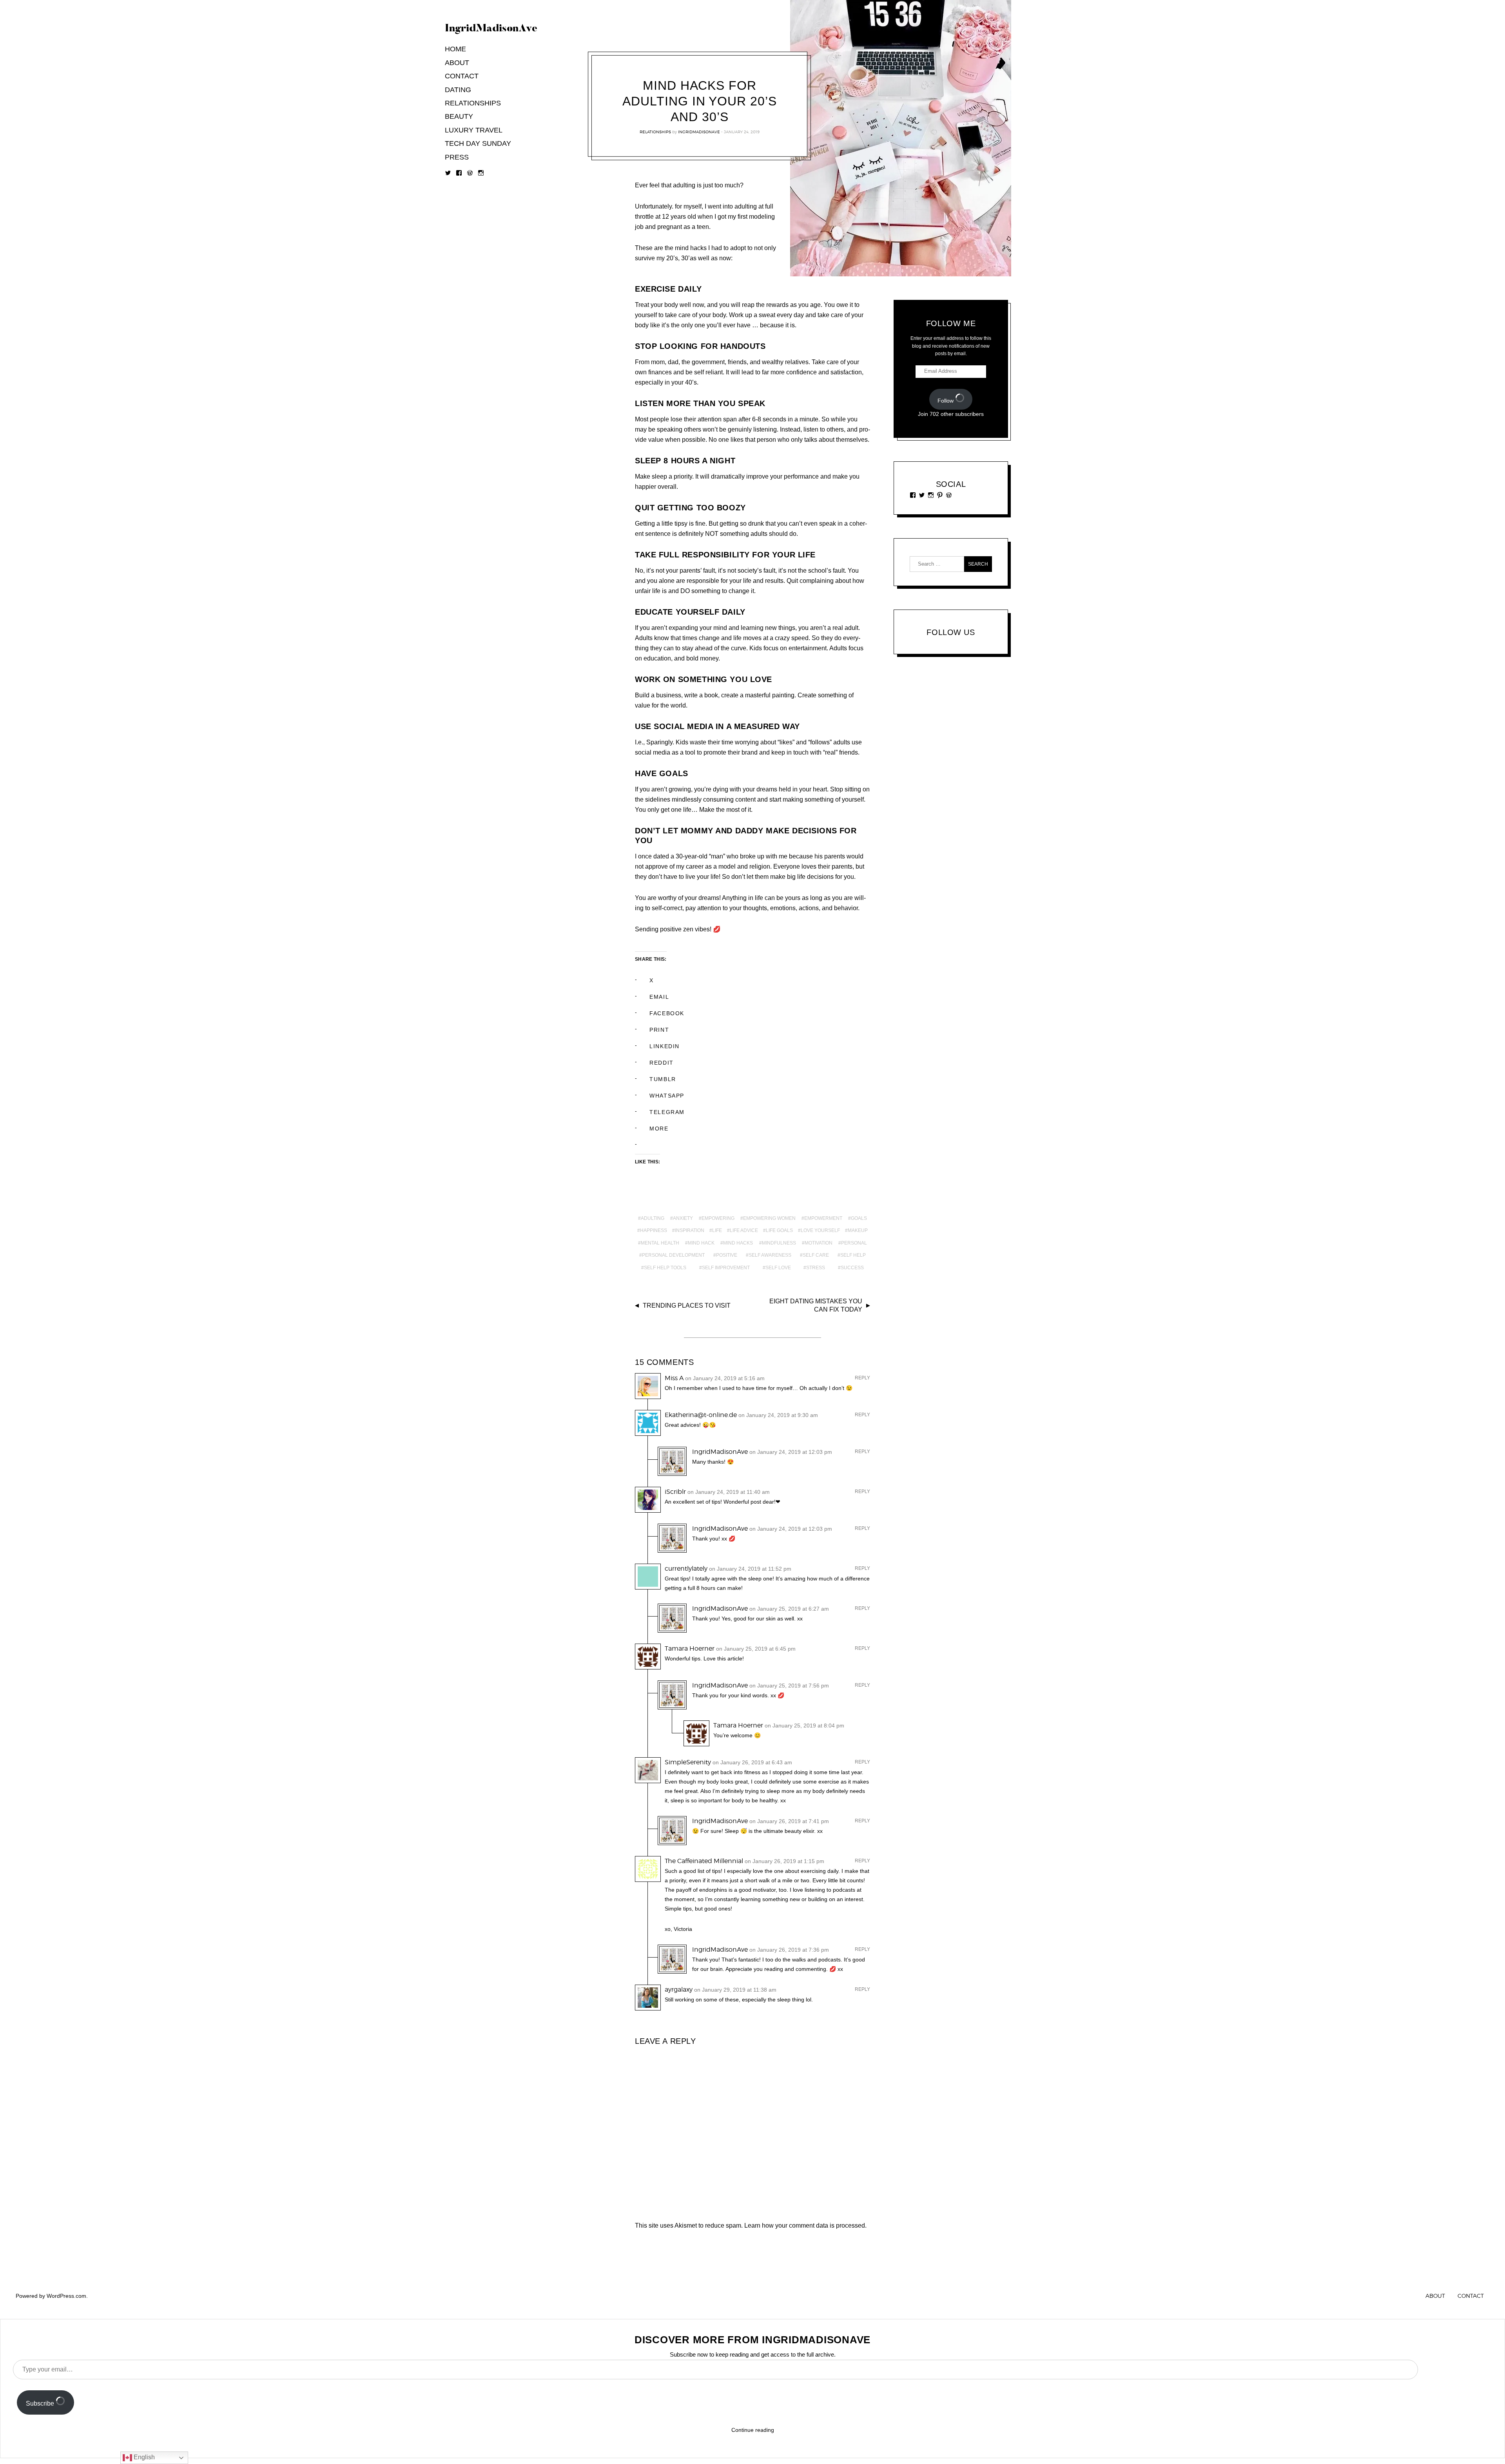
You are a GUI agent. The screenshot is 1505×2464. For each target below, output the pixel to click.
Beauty (459, 116)
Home (455, 49)
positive (727, 1255)
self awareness (770, 1255)
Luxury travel (474, 130)
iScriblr (675, 1492)
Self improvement (726, 1268)
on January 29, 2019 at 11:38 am (735, 1990)
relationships (655, 132)
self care (816, 1255)
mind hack (701, 1243)
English (143, 2457)
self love (778, 1268)
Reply (862, 1378)
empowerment (823, 1218)
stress (816, 1268)
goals (859, 1218)
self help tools (665, 1268)
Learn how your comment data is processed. (805, 2225)
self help (853, 1255)
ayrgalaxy (679, 1990)
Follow (946, 401)
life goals (779, 1230)
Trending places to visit (687, 1305)
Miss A (674, 1378)
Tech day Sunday (478, 143)
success (852, 1268)
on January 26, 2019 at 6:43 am (752, 1762)
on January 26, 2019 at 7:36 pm (789, 1950)
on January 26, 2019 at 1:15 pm (784, 1861)
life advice (744, 1230)
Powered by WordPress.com (51, 2296)
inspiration (690, 1230)
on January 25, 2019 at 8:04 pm (804, 1726)
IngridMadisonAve (699, 132)
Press (457, 157)
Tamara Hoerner (690, 1648)
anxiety (683, 1218)
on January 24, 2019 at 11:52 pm (750, 1569)
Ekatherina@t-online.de (701, 1415)
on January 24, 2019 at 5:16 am (725, 1378)
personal (854, 1243)
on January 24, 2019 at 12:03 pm (791, 1452)
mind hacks (738, 1243)
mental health (660, 1243)
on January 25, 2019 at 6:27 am (789, 1609)
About (457, 63)
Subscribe (41, 2403)
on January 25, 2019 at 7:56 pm (789, 1686)
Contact (462, 76)
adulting (653, 1218)
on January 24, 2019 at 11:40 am (729, 1492)
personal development (673, 1255)
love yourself (820, 1230)
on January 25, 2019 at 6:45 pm (756, 1649)
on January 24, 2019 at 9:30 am (778, 1415)
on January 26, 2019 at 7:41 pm (789, 1821)
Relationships (473, 103)
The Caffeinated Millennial (704, 1861)
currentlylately (686, 1569)
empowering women (769, 1218)
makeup (858, 1230)
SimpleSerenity (688, 1762)
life (717, 1230)
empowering (718, 1218)
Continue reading (753, 2430)
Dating (458, 90)
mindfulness (779, 1243)
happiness (654, 1230)
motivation (819, 1243)
